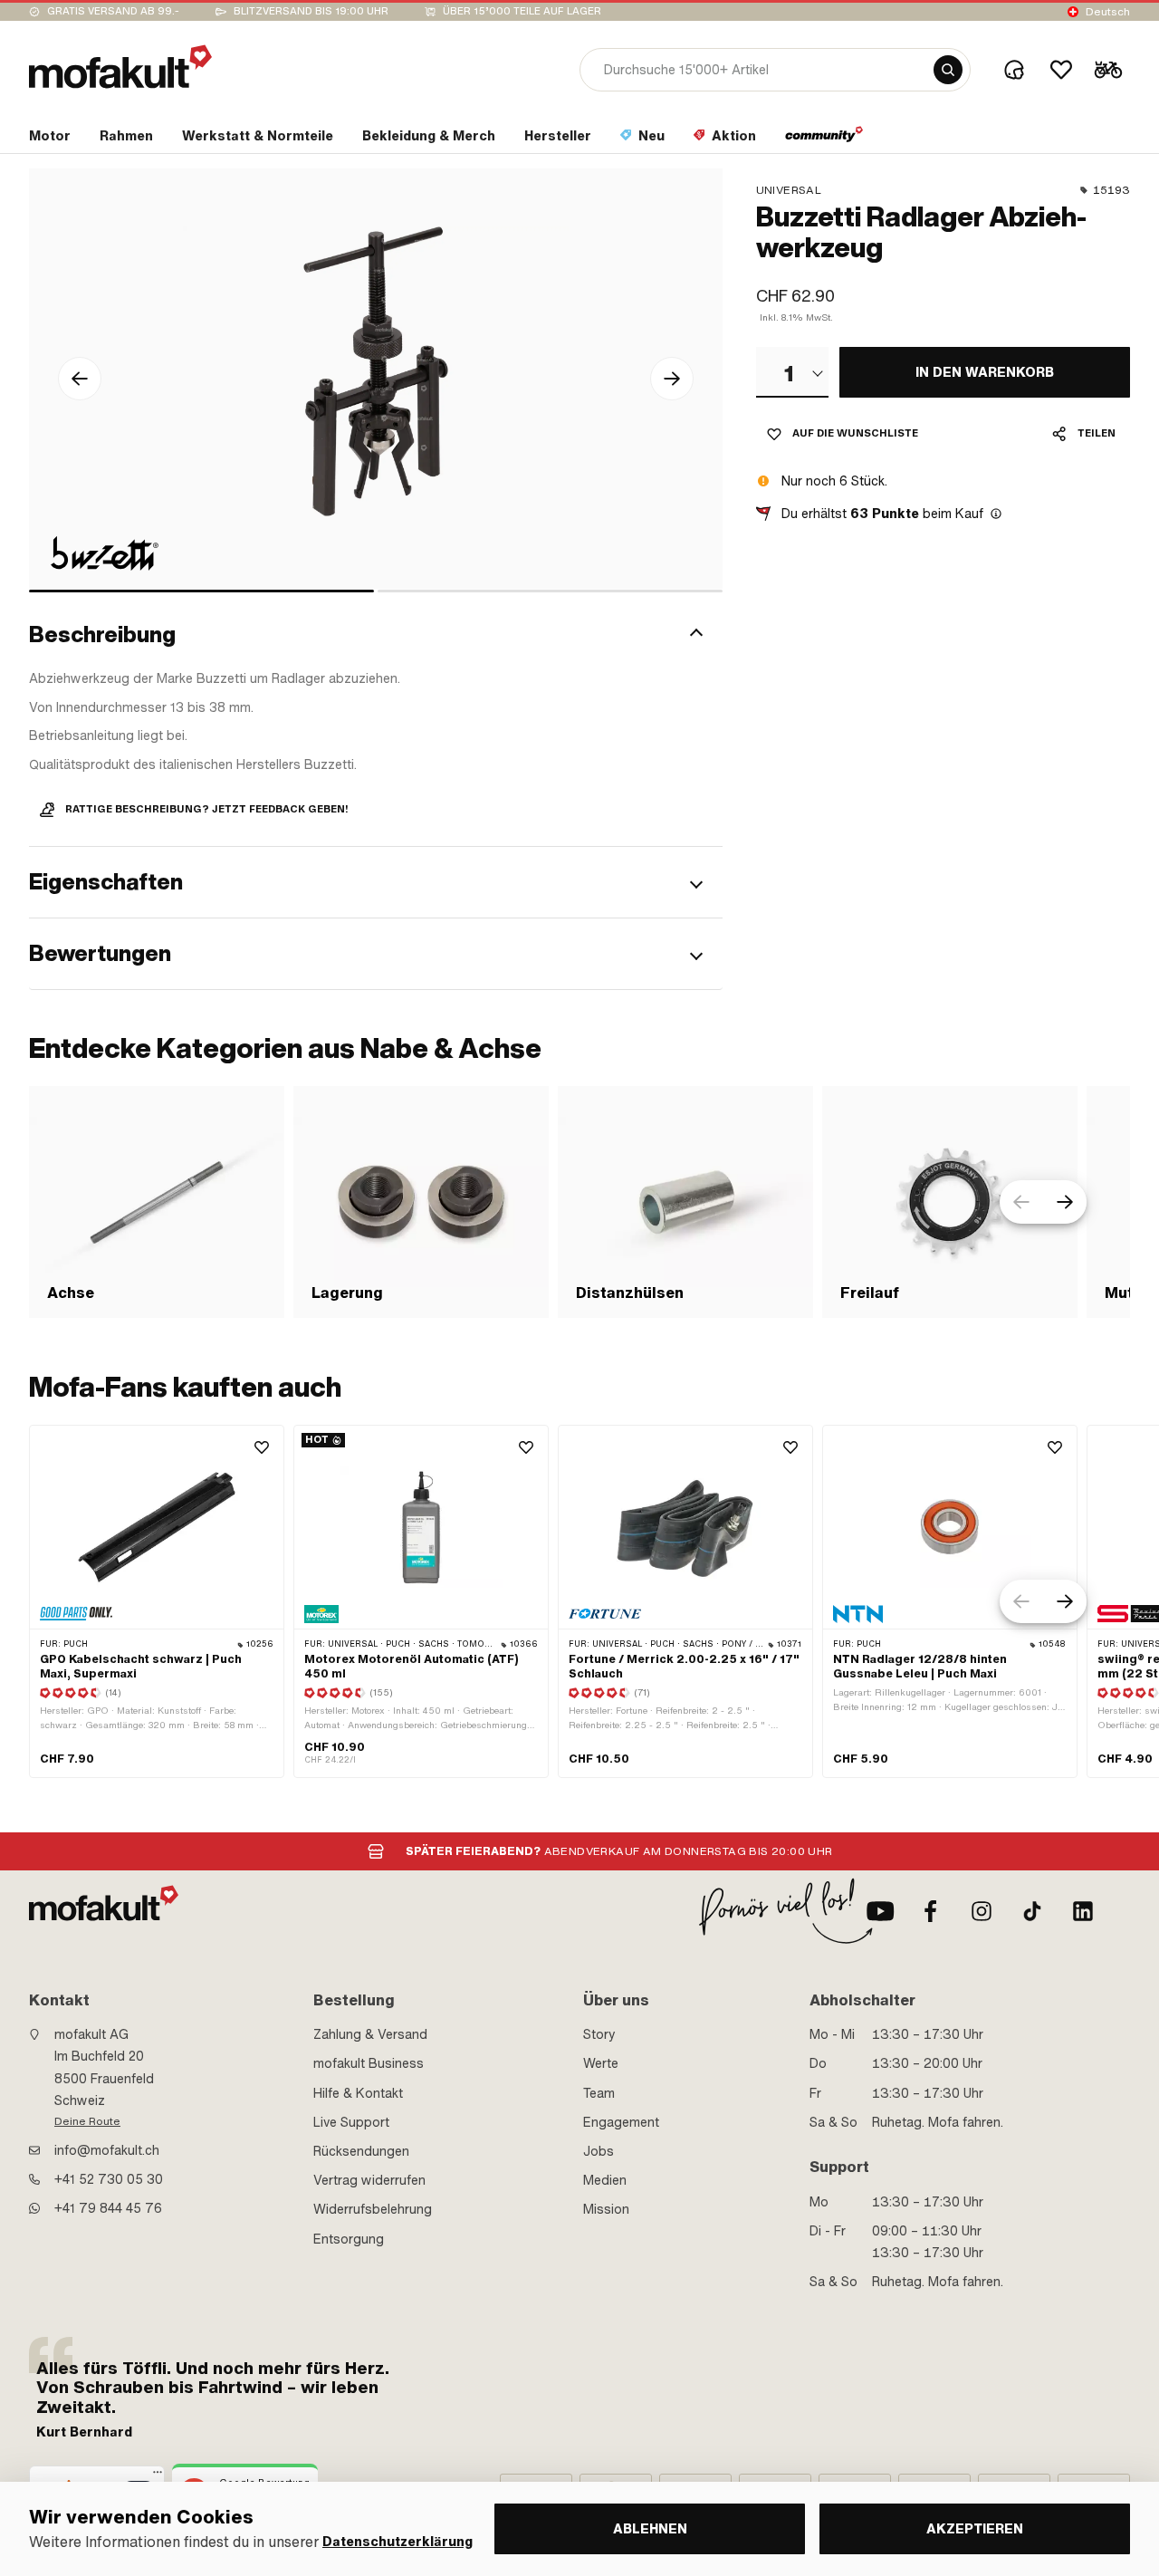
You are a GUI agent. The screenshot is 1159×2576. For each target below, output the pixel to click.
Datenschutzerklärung (398, 2542)
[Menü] (158, 2476)
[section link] (824, 139)
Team (599, 2093)
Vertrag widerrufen (369, 2180)
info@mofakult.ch (107, 2150)
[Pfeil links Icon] (80, 379)
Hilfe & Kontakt (358, 2093)
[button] (376, 635)
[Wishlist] (1061, 70)
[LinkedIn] (1083, 1911)
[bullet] (201, 591)
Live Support (351, 2122)
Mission (606, 2209)
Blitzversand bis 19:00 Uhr (311, 11)
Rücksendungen (361, 2151)
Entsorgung (349, 2239)
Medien (605, 2180)
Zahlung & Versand (370, 2034)
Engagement (621, 2122)
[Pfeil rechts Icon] (672, 379)
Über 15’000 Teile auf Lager (522, 11)
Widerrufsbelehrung (373, 2209)
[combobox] (792, 372)
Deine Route (87, 2121)
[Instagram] (982, 1911)
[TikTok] (1032, 1911)
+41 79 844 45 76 (108, 2208)
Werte (601, 2063)
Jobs (599, 2151)
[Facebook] (931, 1911)
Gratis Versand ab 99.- (113, 11)
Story (599, 2034)
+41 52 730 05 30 (109, 2179)
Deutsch (1108, 12)
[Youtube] (880, 1911)
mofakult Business (369, 2063)
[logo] (120, 67)
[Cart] (1108, 70)
